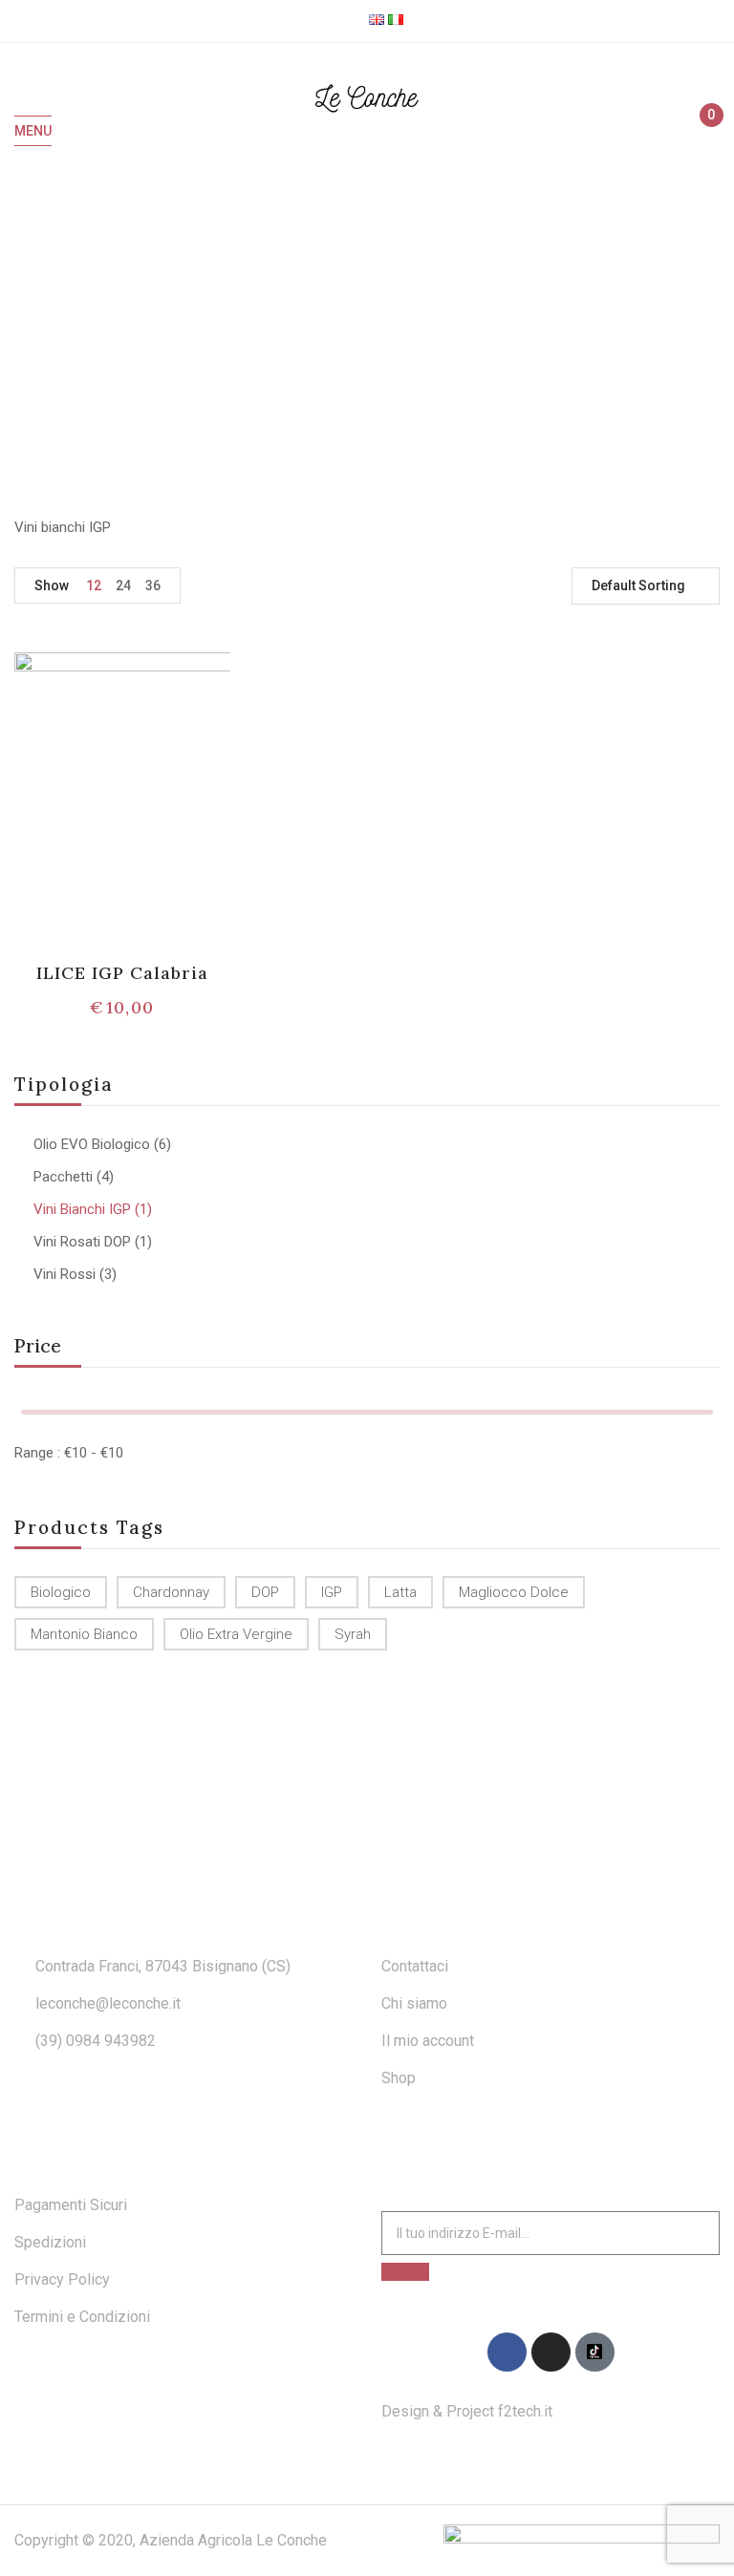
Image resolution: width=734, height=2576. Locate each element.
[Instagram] (551, 2352)
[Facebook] (507, 2352)
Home (301, 329)
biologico (61, 1592)
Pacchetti (63, 1177)
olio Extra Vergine (236, 1634)
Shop (399, 2078)
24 (123, 585)
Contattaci (415, 1966)
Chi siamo (414, 2003)
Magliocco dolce (514, 1592)
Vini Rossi (65, 1274)
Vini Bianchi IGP (82, 1209)
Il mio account (428, 2041)
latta (400, 1592)
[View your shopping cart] (703, 132)
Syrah (353, 1634)
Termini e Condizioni (82, 2317)
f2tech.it (523, 2411)
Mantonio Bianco (84, 1634)
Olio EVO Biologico (92, 1144)
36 (153, 585)
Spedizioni (50, 2242)
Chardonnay (171, 1592)
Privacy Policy (62, 2279)
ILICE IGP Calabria (123, 973)
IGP (332, 1592)
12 (94, 585)
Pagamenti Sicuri (71, 2205)
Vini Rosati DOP (82, 1242)
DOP (265, 1592)
